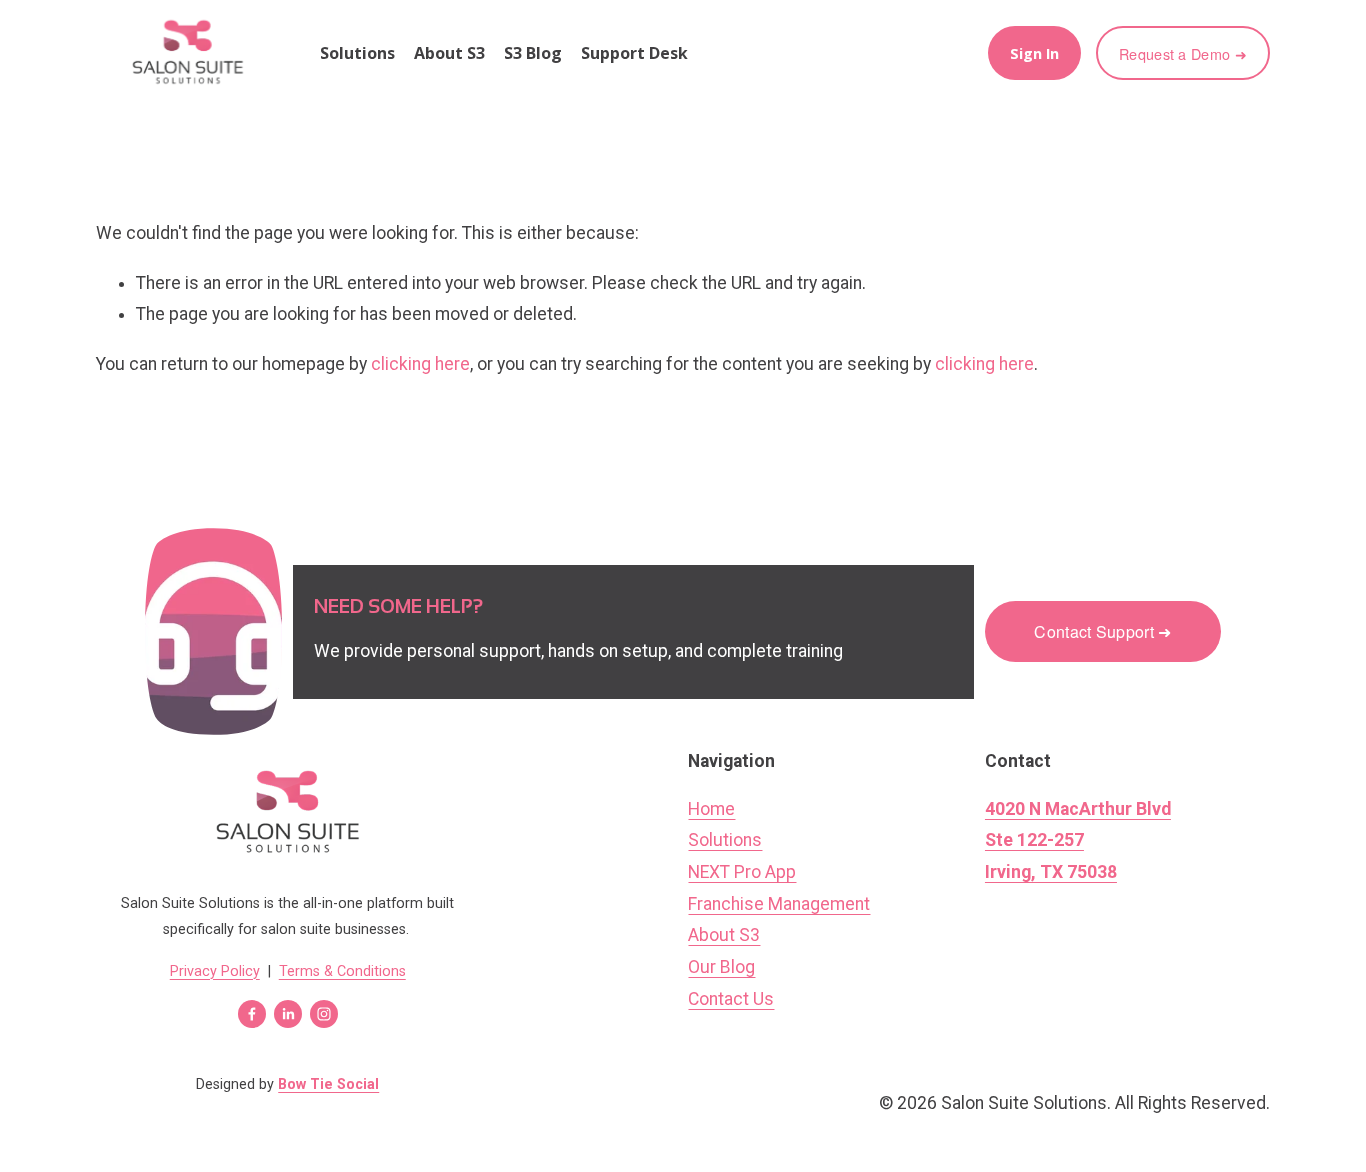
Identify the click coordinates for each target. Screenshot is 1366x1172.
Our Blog (721, 967)
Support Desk (634, 53)
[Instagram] (324, 1014)
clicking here (420, 364)
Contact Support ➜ (1102, 631)
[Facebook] (252, 1014)
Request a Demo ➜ (1183, 53)
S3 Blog (533, 53)
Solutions (725, 840)
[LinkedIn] (288, 1014)
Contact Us (731, 999)
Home (711, 809)
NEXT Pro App (742, 872)
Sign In (1034, 53)
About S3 (449, 53)
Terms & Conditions (342, 971)
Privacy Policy (215, 971)
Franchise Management (779, 904)
